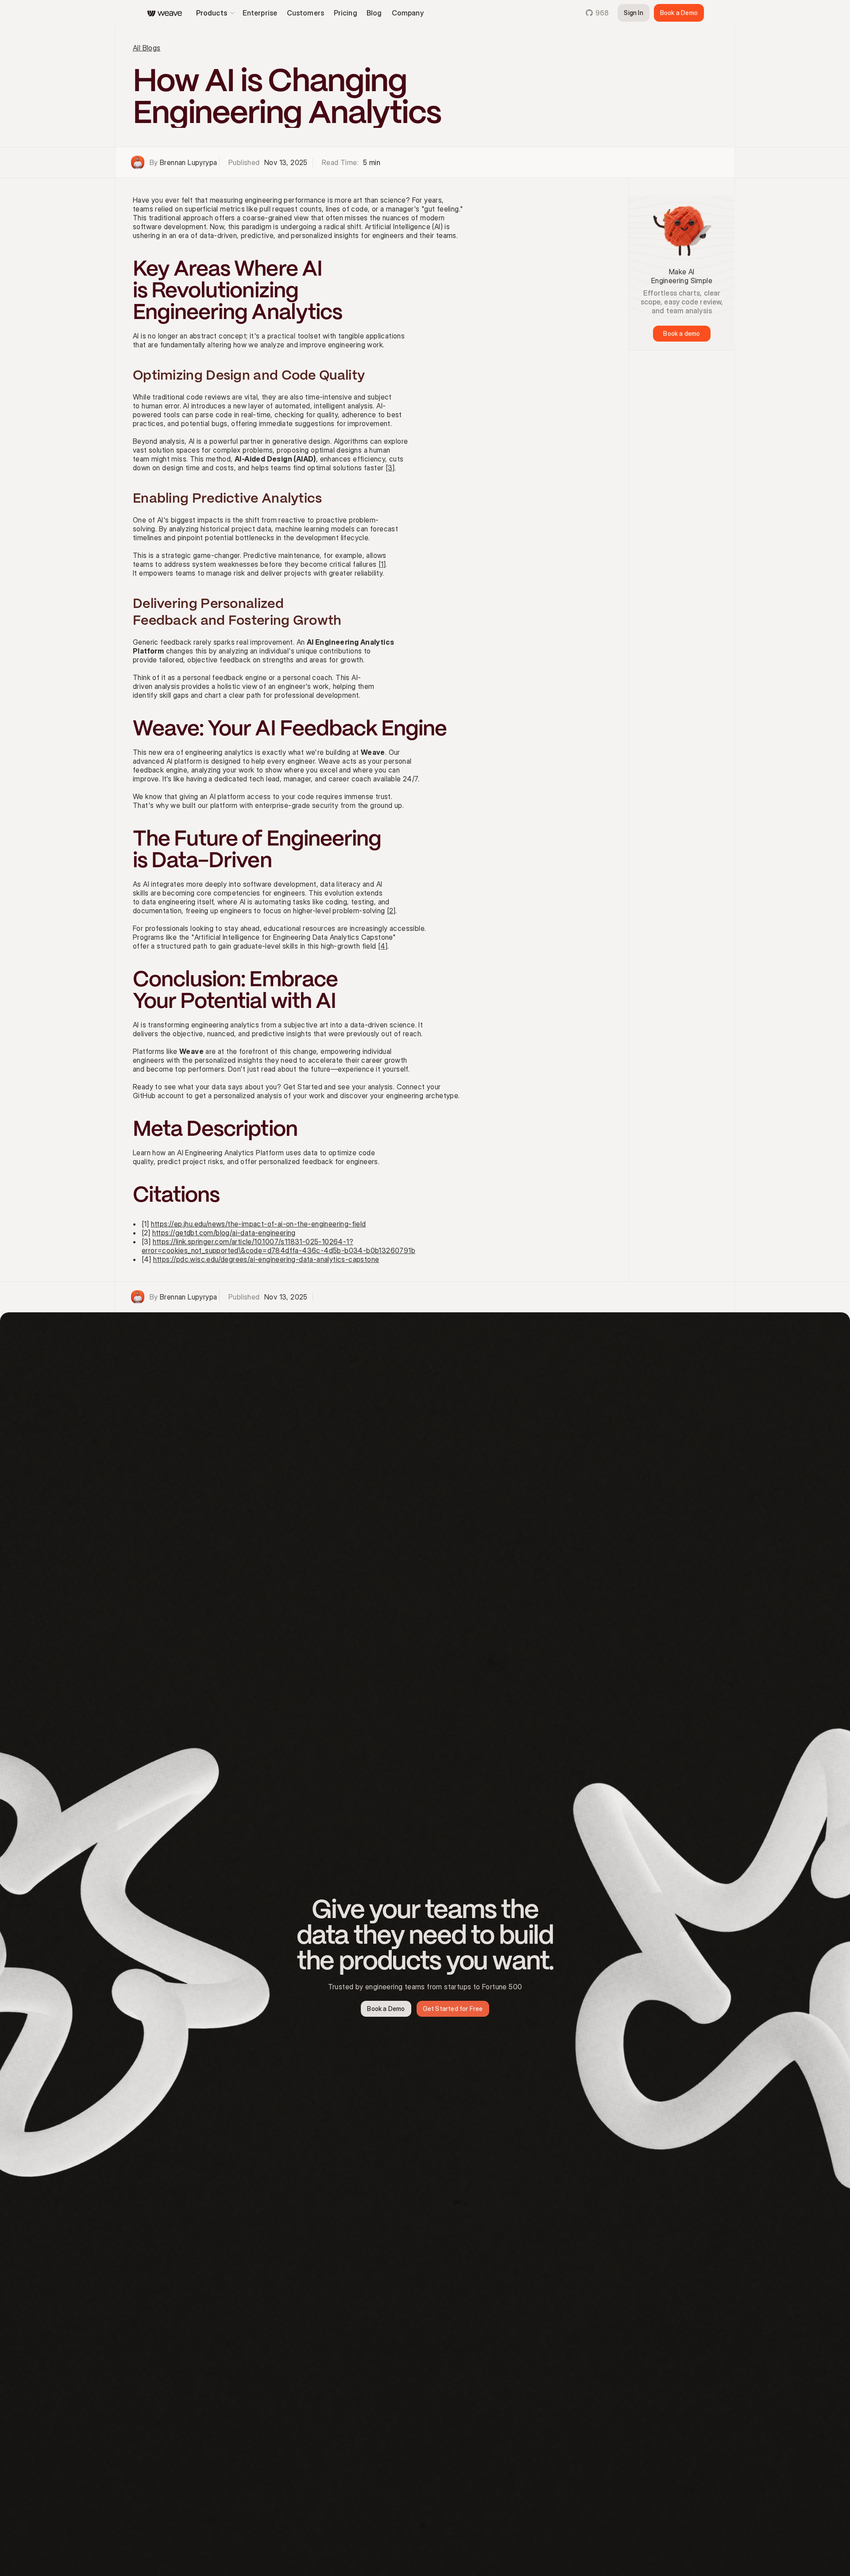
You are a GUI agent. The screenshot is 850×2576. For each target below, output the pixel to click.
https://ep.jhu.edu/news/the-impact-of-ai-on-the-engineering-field (259, 1224)
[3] (390, 468)
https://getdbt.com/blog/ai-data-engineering (224, 1233)
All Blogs (147, 48)
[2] (391, 911)
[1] (382, 564)
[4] (383, 946)
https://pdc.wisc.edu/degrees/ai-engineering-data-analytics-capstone (266, 1259)
